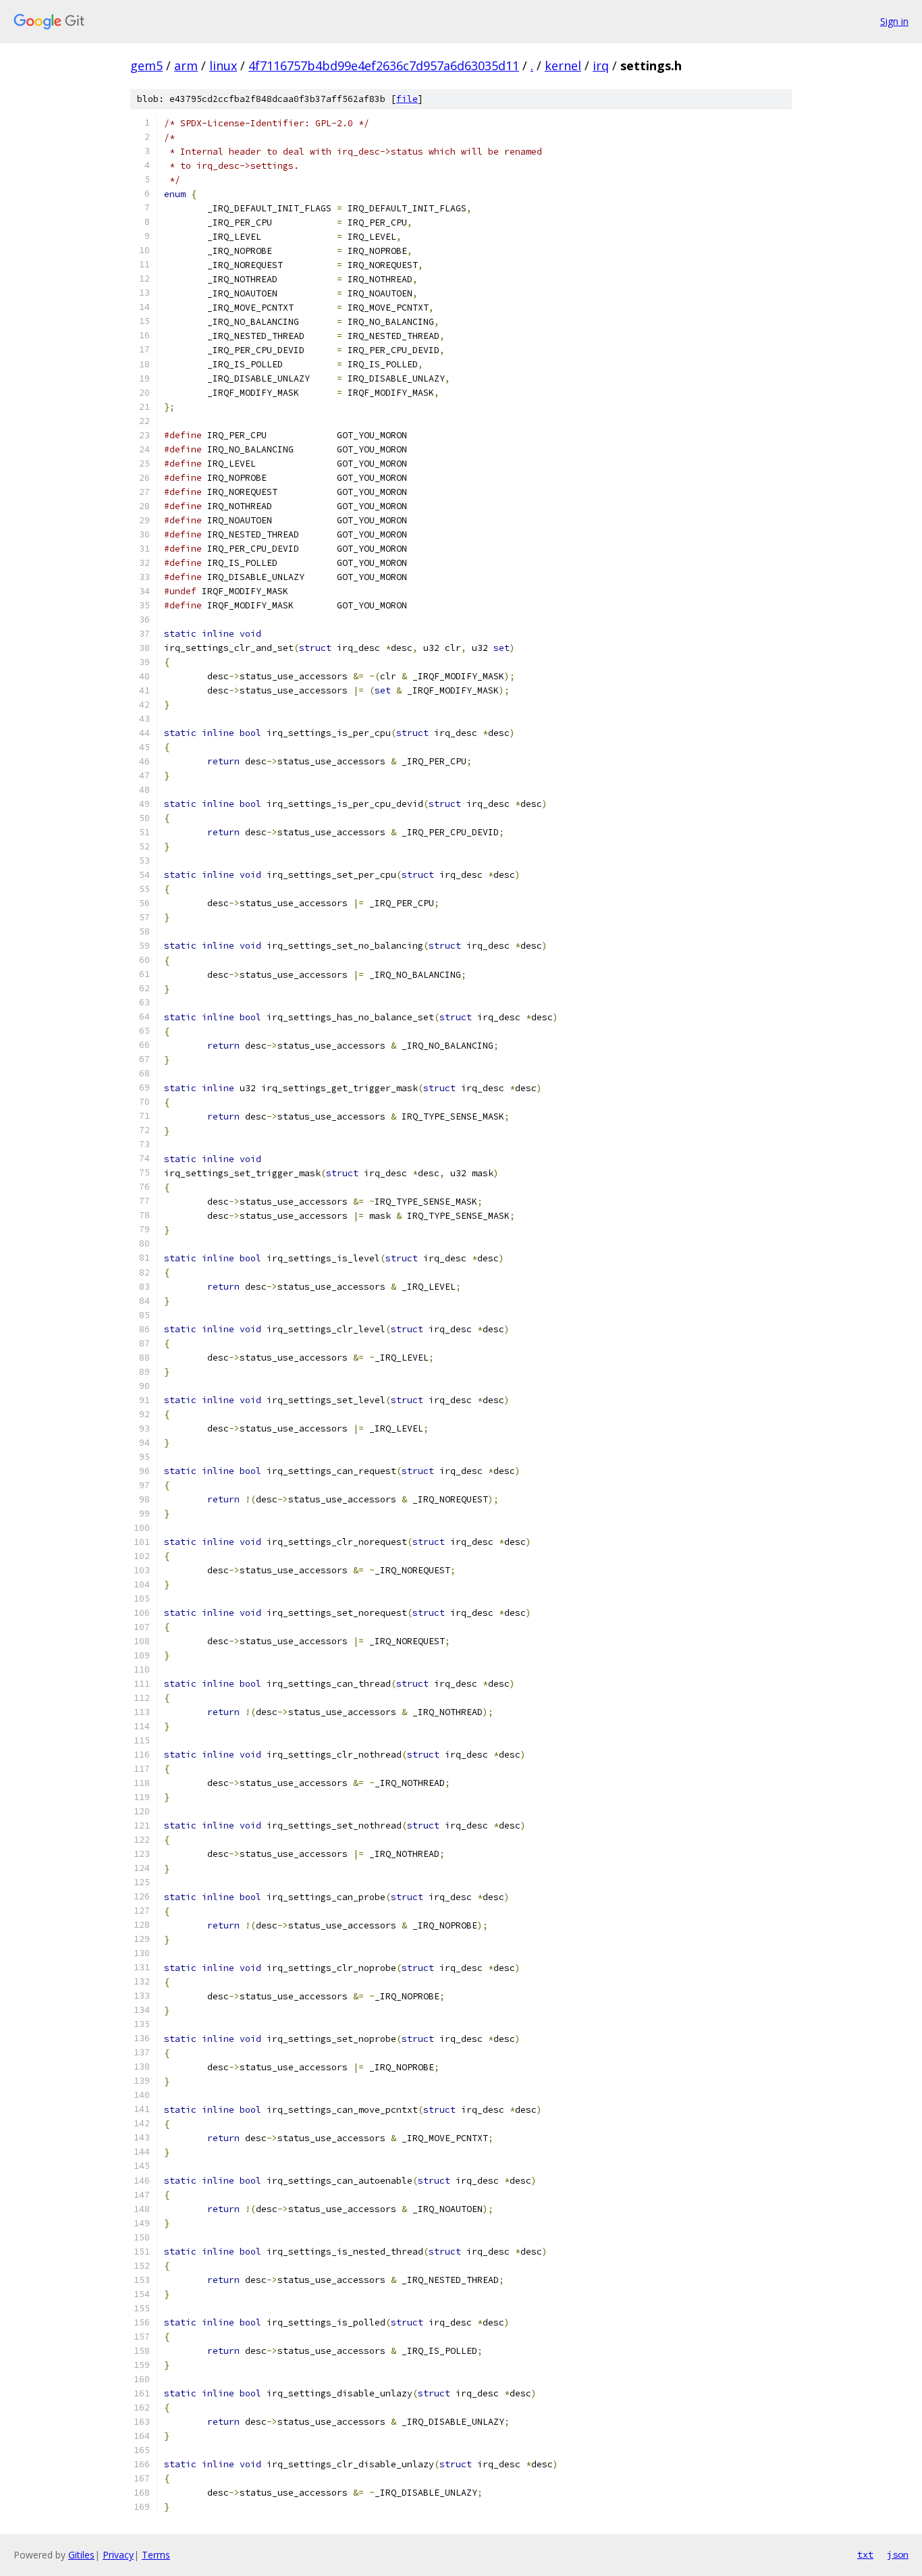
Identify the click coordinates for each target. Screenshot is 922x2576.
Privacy (118, 2555)
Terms (156, 2555)
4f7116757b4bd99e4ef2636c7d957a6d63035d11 (384, 65)
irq (601, 65)
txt (865, 2554)
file (407, 99)
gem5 (146, 65)
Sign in (894, 21)
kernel (563, 65)
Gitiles (81, 2555)
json (898, 2554)
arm (186, 65)
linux (223, 65)
